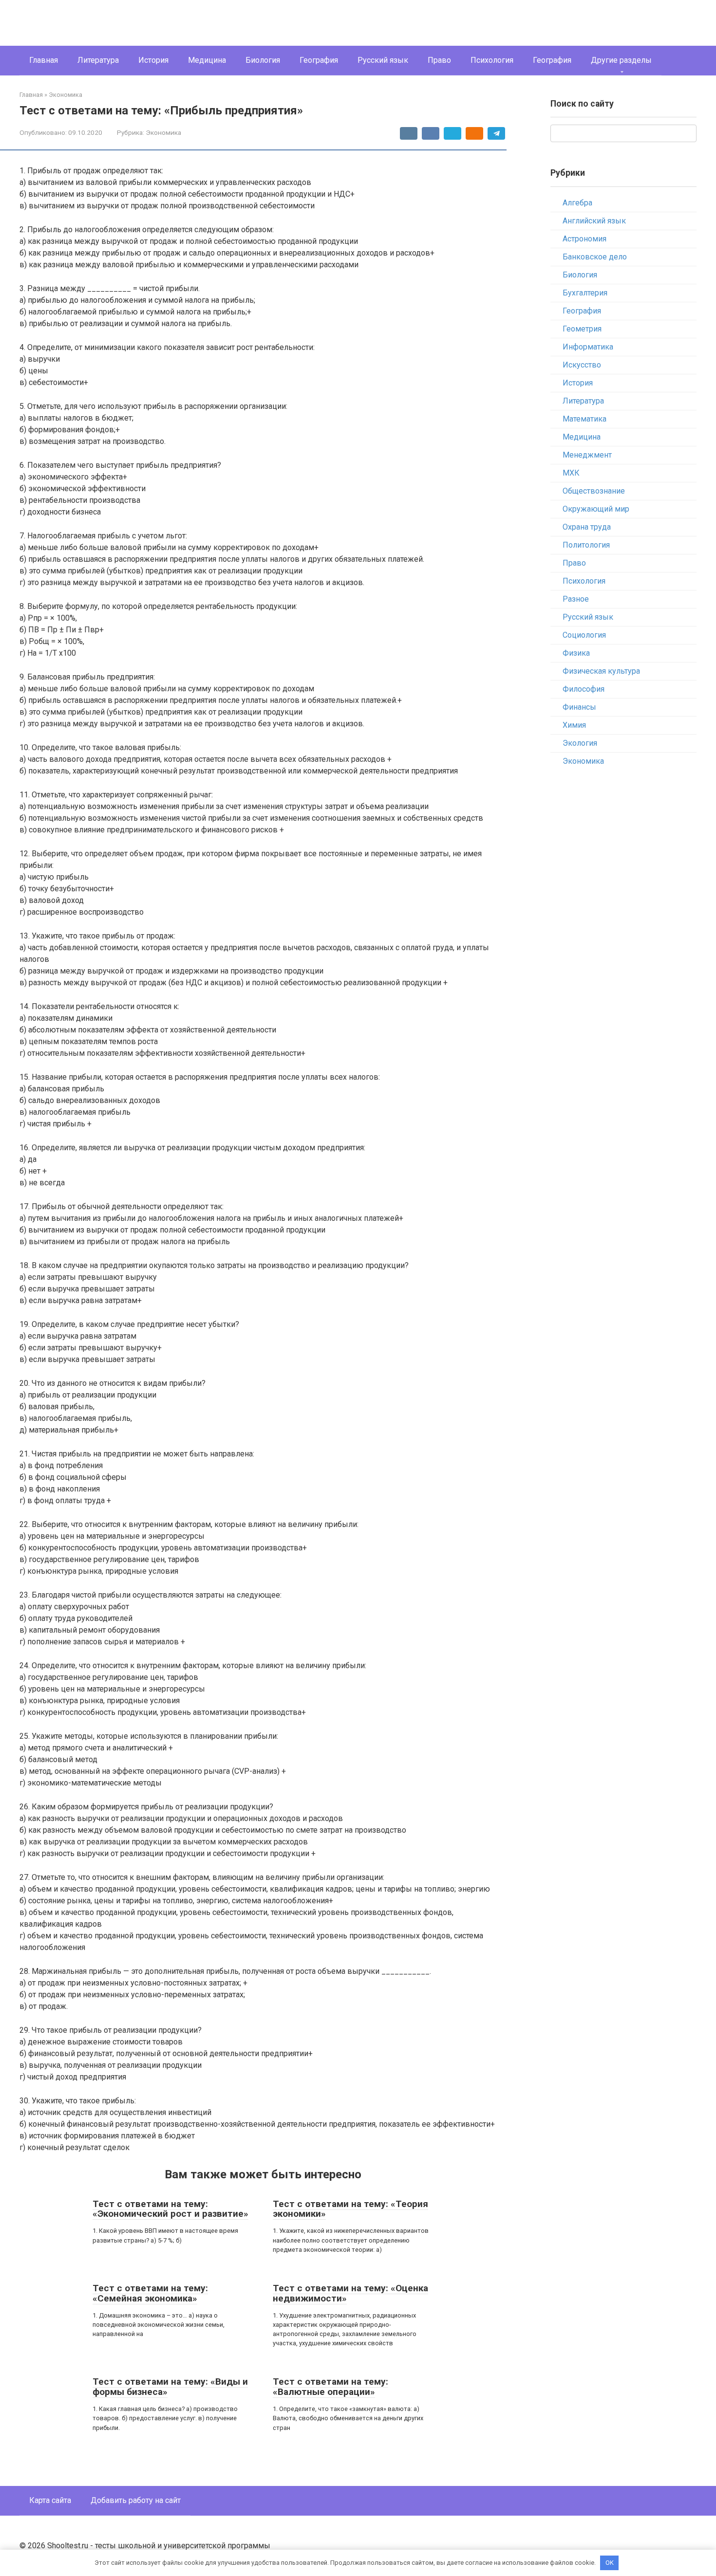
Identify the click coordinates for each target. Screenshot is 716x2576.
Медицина (207, 60)
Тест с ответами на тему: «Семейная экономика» (150, 2293)
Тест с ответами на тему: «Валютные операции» (330, 2387)
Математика (584, 419)
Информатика (588, 347)
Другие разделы (621, 60)
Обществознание (594, 491)
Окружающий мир (596, 509)
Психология (492, 60)
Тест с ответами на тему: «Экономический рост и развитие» (170, 2209)
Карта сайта (50, 2500)
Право (439, 60)
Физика (576, 653)
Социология (584, 635)
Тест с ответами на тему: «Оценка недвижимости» (350, 2293)
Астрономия (584, 239)
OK (610, 2563)
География (319, 60)
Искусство (582, 365)
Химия (574, 725)
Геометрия (582, 329)
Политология (586, 545)
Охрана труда (587, 527)
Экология (580, 743)
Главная (44, 60)
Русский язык (383, 60)
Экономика (163, 132)
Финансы (579, 707)
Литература (98, 60)
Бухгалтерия (585, 293)
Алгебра (577, 203)
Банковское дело (595, 257)
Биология (263, 60)
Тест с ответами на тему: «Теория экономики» (350, 2209)
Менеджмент (587, 455)
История (153, 60)
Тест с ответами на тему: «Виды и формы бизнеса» (170, 2387)
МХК (571, 473)
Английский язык (594, 221)
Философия (584, 689)
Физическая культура (601, 671)
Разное (576, 599)
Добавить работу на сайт (136, 2500)
